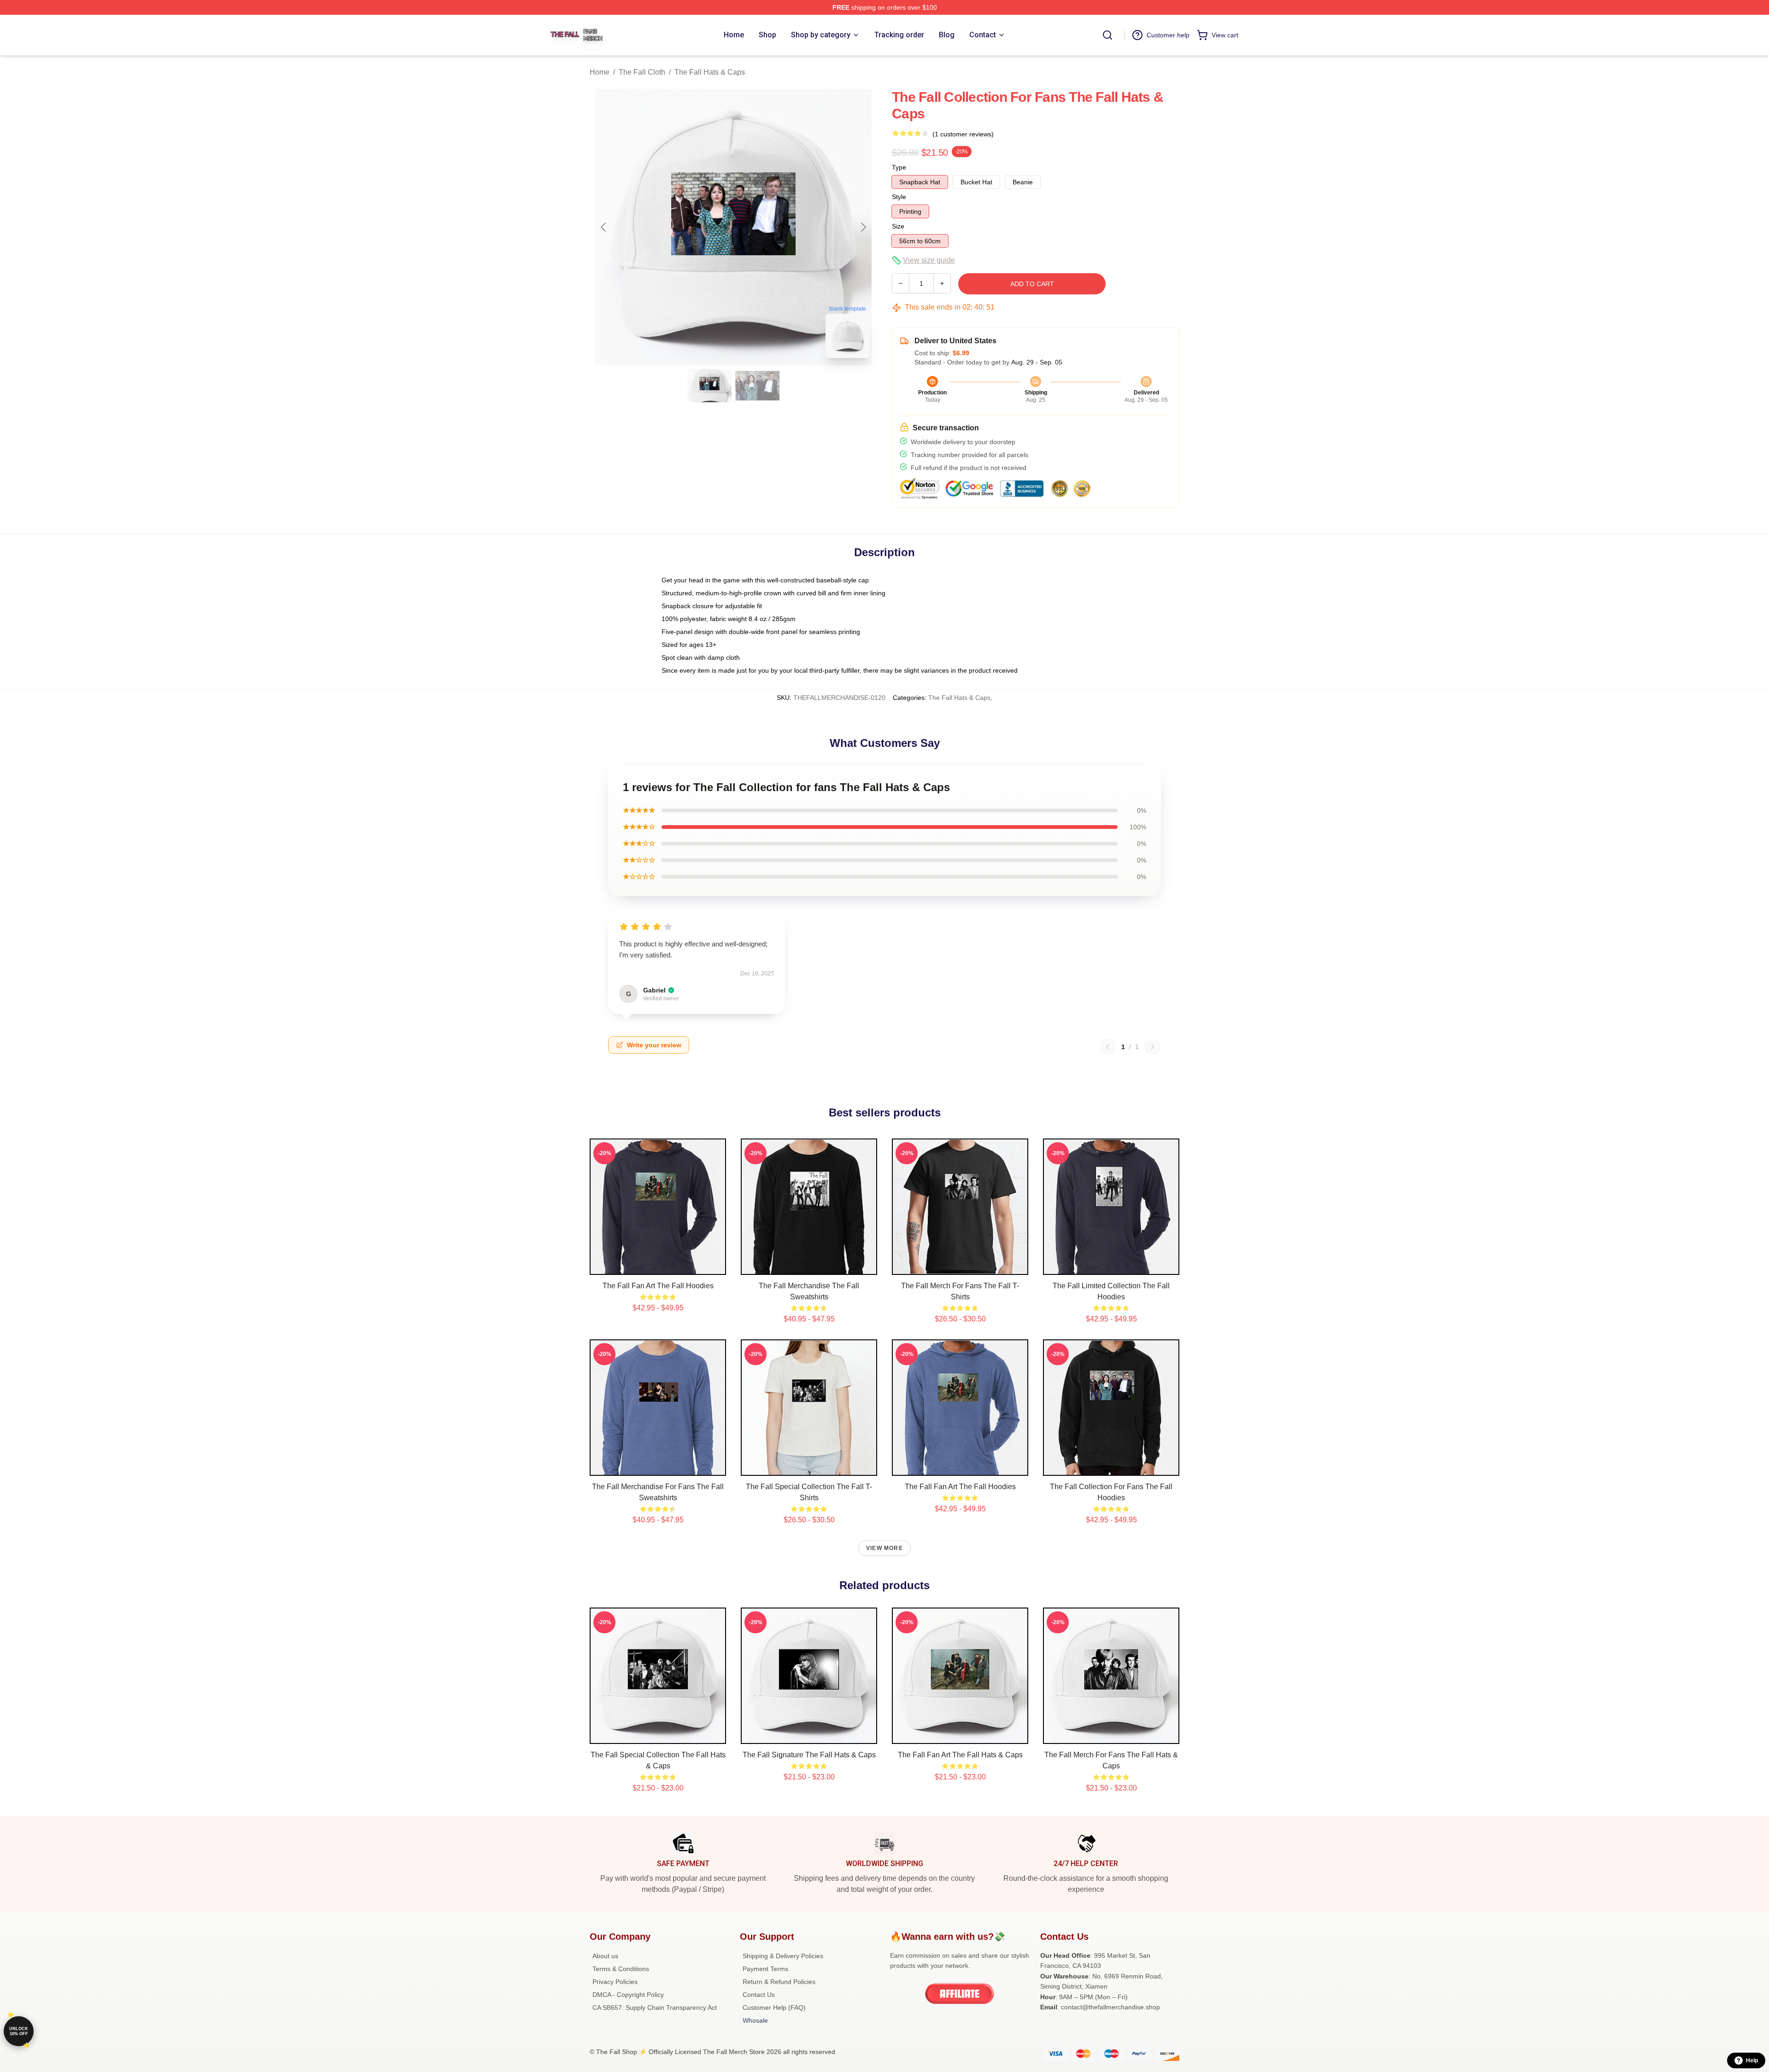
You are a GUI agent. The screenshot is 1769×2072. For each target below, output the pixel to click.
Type (899, 167)
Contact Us (759, 1995)
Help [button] (1752, 2060)
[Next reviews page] (1153, 1047)
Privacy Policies (615, 1982)
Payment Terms (765, 1969)
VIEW (658, 1266)
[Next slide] (863, 227)
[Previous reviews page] (1107, 1047)
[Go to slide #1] (709, 386)
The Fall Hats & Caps (710, 72)
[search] (1107, 35)
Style (899, 197)
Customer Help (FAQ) (774, 2007)
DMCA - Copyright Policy (628, 1995)
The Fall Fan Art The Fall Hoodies (658, 1286)
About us (605, 1956)
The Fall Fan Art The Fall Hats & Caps (960, 1755)
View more (884, 1548)
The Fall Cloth (642, 72)
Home (600, 72)
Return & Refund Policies (779, 1982)
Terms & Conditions (621, 1969)
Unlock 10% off (19, 2031)
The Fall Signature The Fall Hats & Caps (809, 1755)
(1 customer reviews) (963, 134)
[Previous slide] (604, 227)
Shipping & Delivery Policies (783, 1956)
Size (898, 226)
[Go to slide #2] (757, 386)
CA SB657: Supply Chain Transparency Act (655, 2007)
